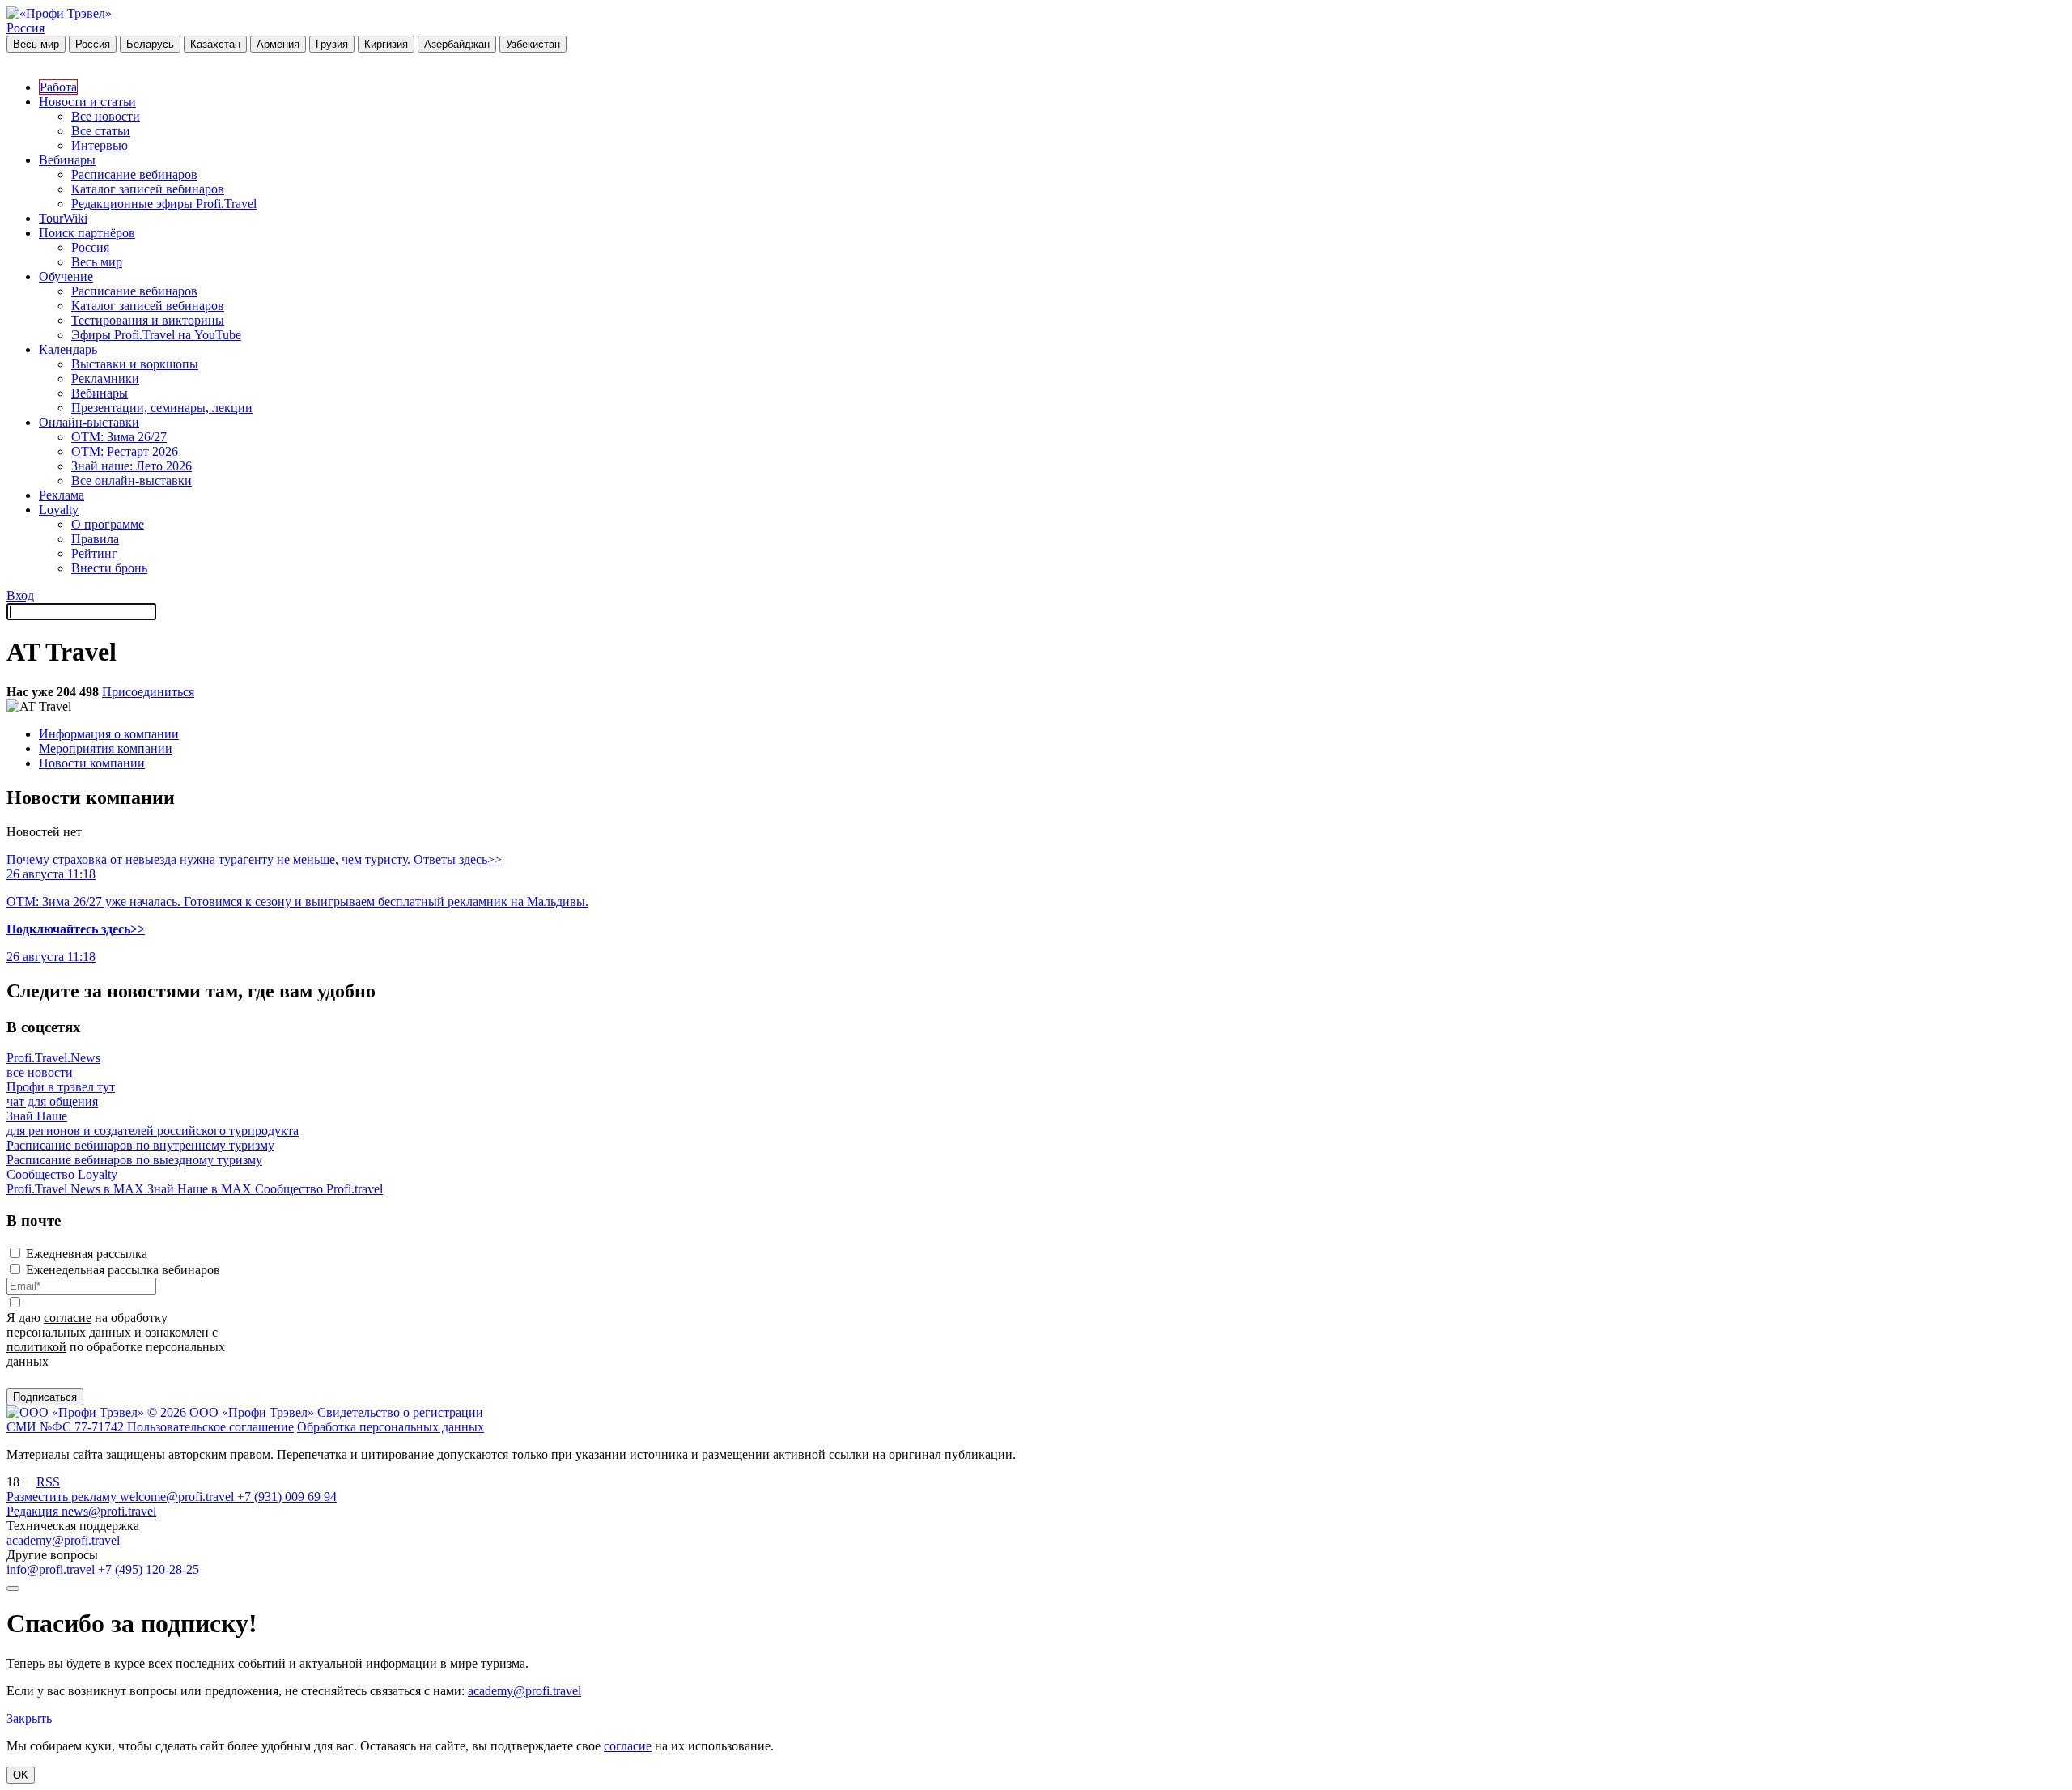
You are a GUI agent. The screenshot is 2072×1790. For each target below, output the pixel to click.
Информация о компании (109, 734)
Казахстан (215, 44)
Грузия (332, 44)
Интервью (100, 145)
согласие (68, 1318)
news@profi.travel (109, 1511)
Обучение (66, 276)
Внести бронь (109, 568)
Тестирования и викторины (148, 320)
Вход (20, 595)
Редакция (34, 1511)
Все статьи (101, 131)
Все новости (106, 116)
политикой (36, 1347)
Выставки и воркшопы (135, 364)
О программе (108, 524)
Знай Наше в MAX (201, 1189)
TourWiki (63, 218)
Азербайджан (457, 44)
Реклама (62, 495)
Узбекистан (533, 44)
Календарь (68, 349)
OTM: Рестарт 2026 (125, 451)
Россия (25, 28)
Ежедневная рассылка (87, 1254)
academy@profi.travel (63, 1540)
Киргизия (386, 44)
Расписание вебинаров (134, 174)
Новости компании (92, 763)
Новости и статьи (87, 102)
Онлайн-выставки (89, 422)
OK (21, 1775)
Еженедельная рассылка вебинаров (123, 1270)
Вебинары (67, 160)
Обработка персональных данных (391, 1427)
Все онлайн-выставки (132, 480)
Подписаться (45, 1397)
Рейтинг (94, 553)
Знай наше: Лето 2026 (132, 466)
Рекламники (105, 378)
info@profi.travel (52, 1569)
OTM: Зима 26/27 (119, 437)
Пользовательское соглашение (210, 1427)
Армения (278, 44)
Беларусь (150, 44)
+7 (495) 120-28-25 (149, 1569)
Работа (58, 87)
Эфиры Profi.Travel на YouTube (156, 335)
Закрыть (29, 1718)
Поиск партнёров (87, 233)
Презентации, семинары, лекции (162, 408)
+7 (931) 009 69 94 (287, 1497)
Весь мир (36, 44)
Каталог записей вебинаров (148, 189)
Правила (95, 539)
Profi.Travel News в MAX (77, 1189)
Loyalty (59, 510)
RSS (48, 1482)
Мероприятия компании (106, 748)
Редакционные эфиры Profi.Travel (164, 204)
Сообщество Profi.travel (319, 1189)
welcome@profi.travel (178, 1497)
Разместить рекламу (63, 1497)
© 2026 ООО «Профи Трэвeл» (232, 1412)
